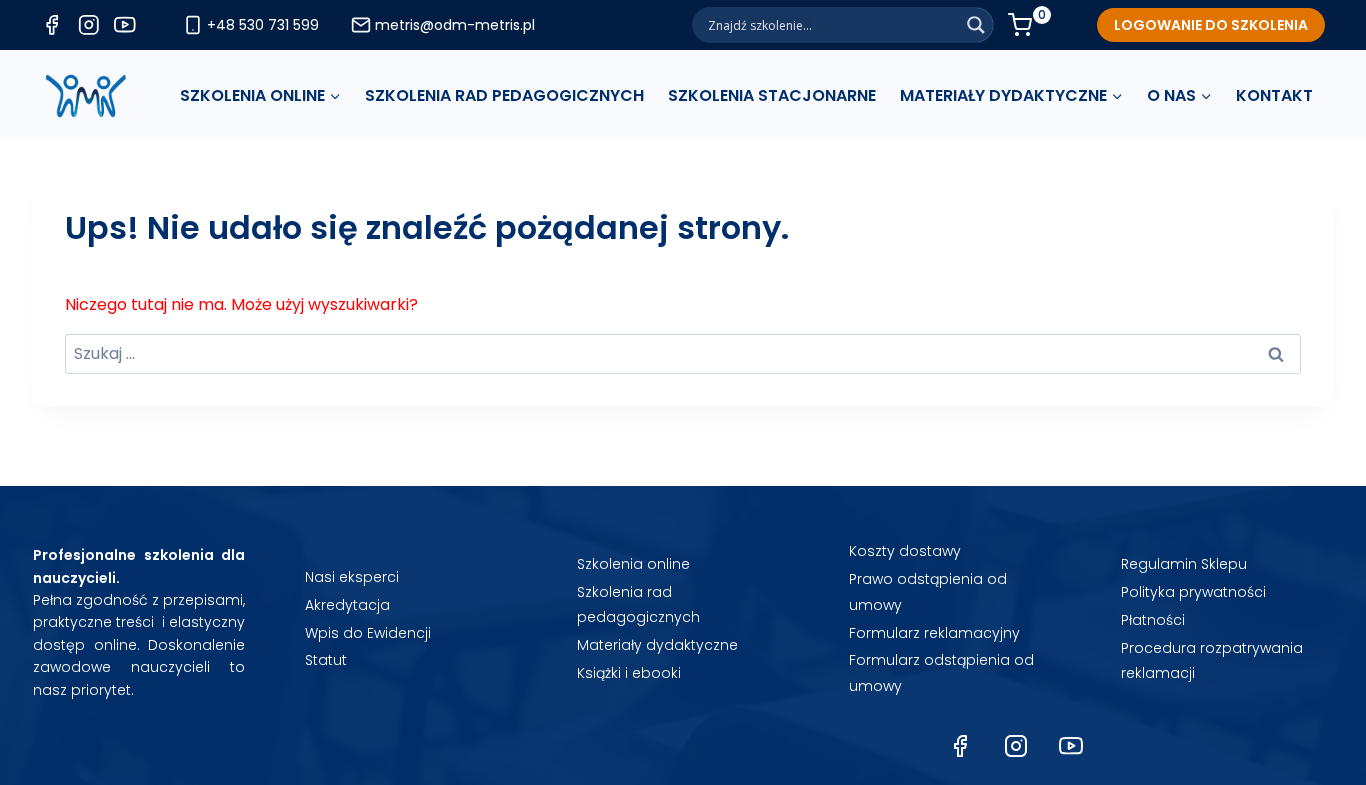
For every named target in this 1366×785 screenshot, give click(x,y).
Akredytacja (347, 605)
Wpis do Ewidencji (368, 633)
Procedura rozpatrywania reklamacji (1212, 660)
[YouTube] (1071, 746)
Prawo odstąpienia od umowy (928, 591)
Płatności (1153, 620)
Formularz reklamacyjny (934, 633)
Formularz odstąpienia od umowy (941, 672)
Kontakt (1274, 95)
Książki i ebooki (629, 673)
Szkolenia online (633, 564)
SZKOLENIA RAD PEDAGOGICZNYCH (504, 95)
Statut (326, 660)
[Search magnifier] (976, 25)
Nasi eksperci (352, 577)
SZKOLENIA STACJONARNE (772, 95)
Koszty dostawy (905, 551)
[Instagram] (1016, 746)
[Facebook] (960, 746)
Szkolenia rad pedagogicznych (638, 604)
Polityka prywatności (1193, 592)
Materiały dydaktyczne (657, 645)
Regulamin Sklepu (1184, 564)
